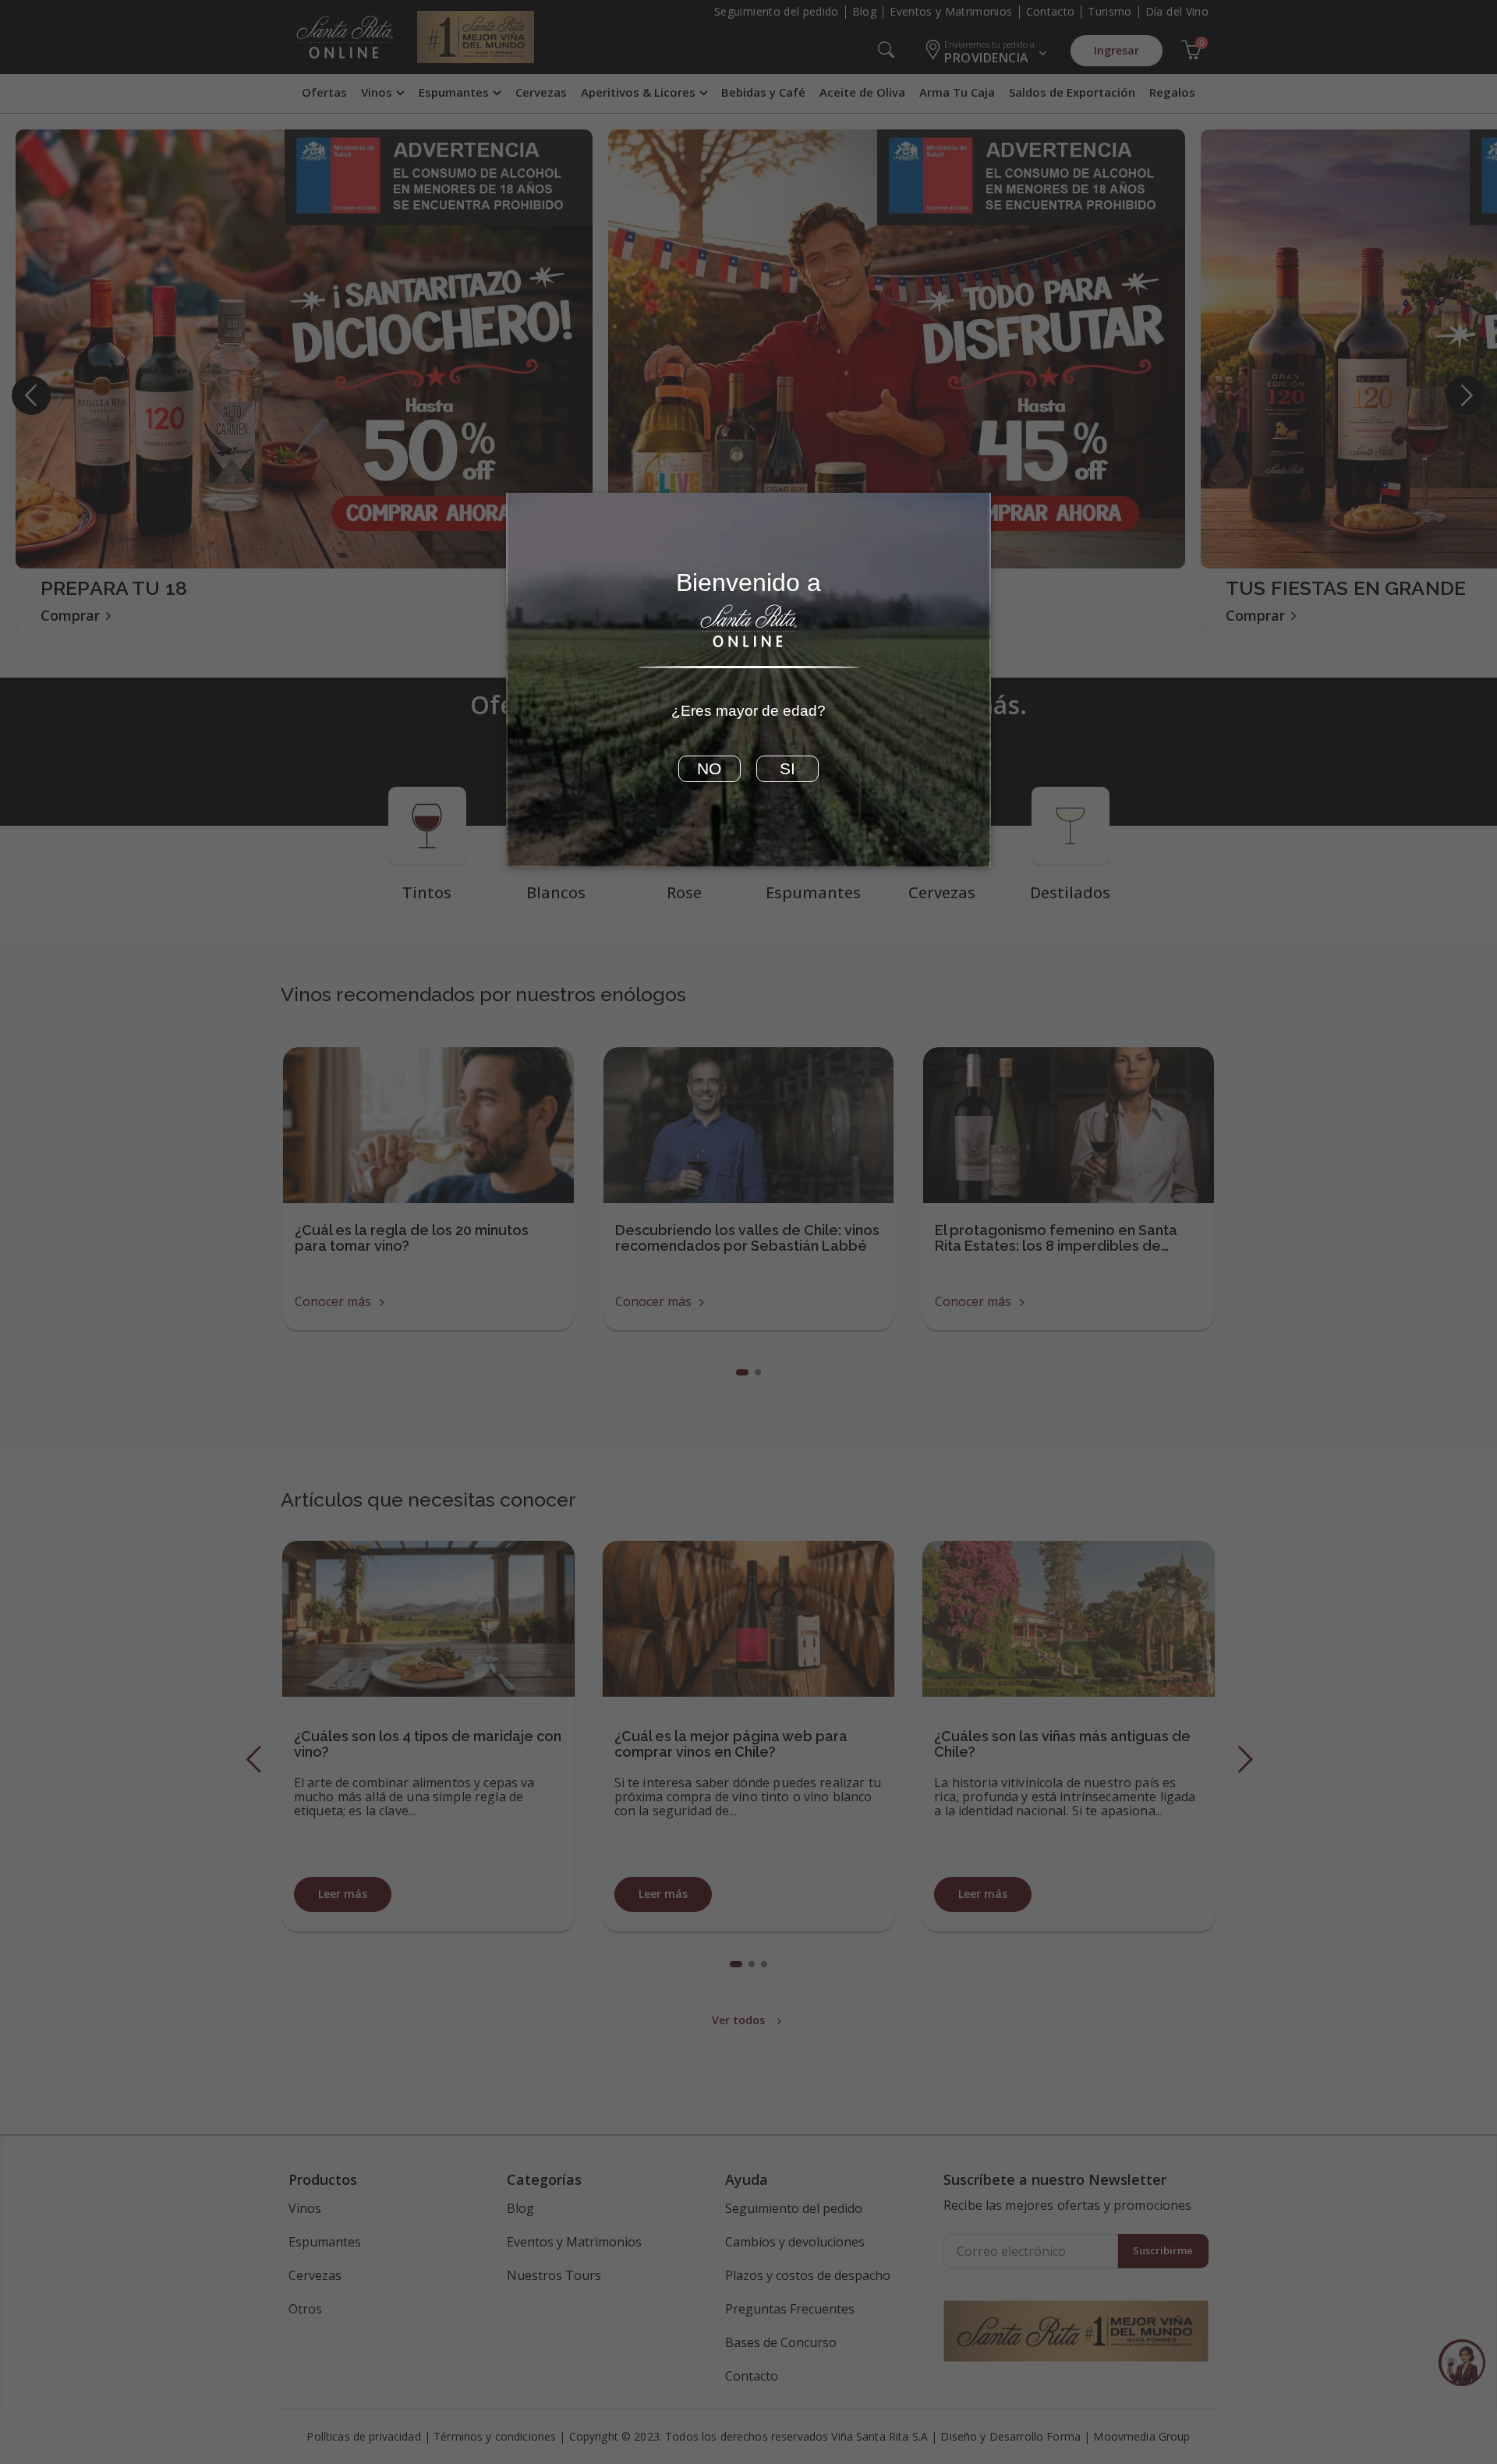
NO (709, 769)
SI (787, 769)
